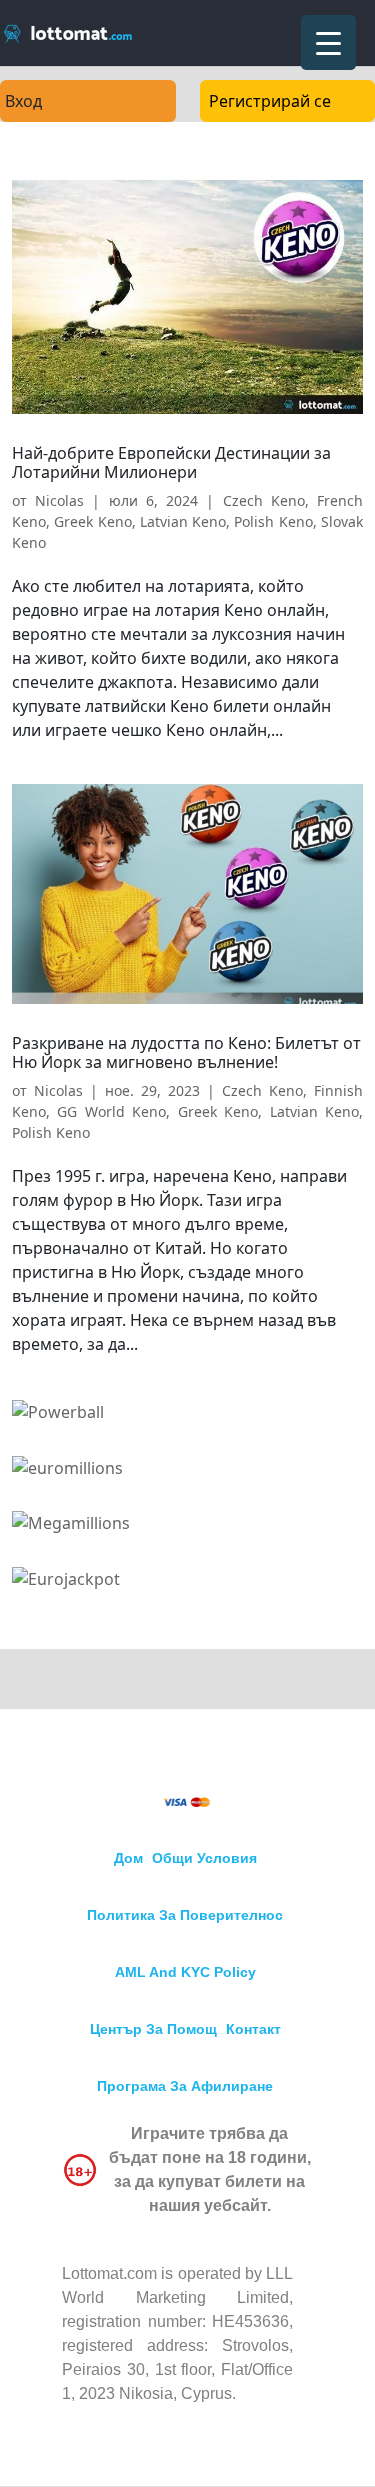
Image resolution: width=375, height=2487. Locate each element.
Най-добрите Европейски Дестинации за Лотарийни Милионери (171, 462)
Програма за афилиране (185, 2086)
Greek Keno (92, 521)
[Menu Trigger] (328, 42)
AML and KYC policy (185, 1972)
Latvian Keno (183, 521)
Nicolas (59, 500)
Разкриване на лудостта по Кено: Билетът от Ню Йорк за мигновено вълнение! (186, 1052)
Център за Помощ (153, 2029)
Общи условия (204, 1858)
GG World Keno (111, 1111)
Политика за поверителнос (185, 1915)
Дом (128, 1858)
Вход (23, 101)
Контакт (253, 2029)
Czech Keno (264, 500)
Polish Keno (273, 521)
